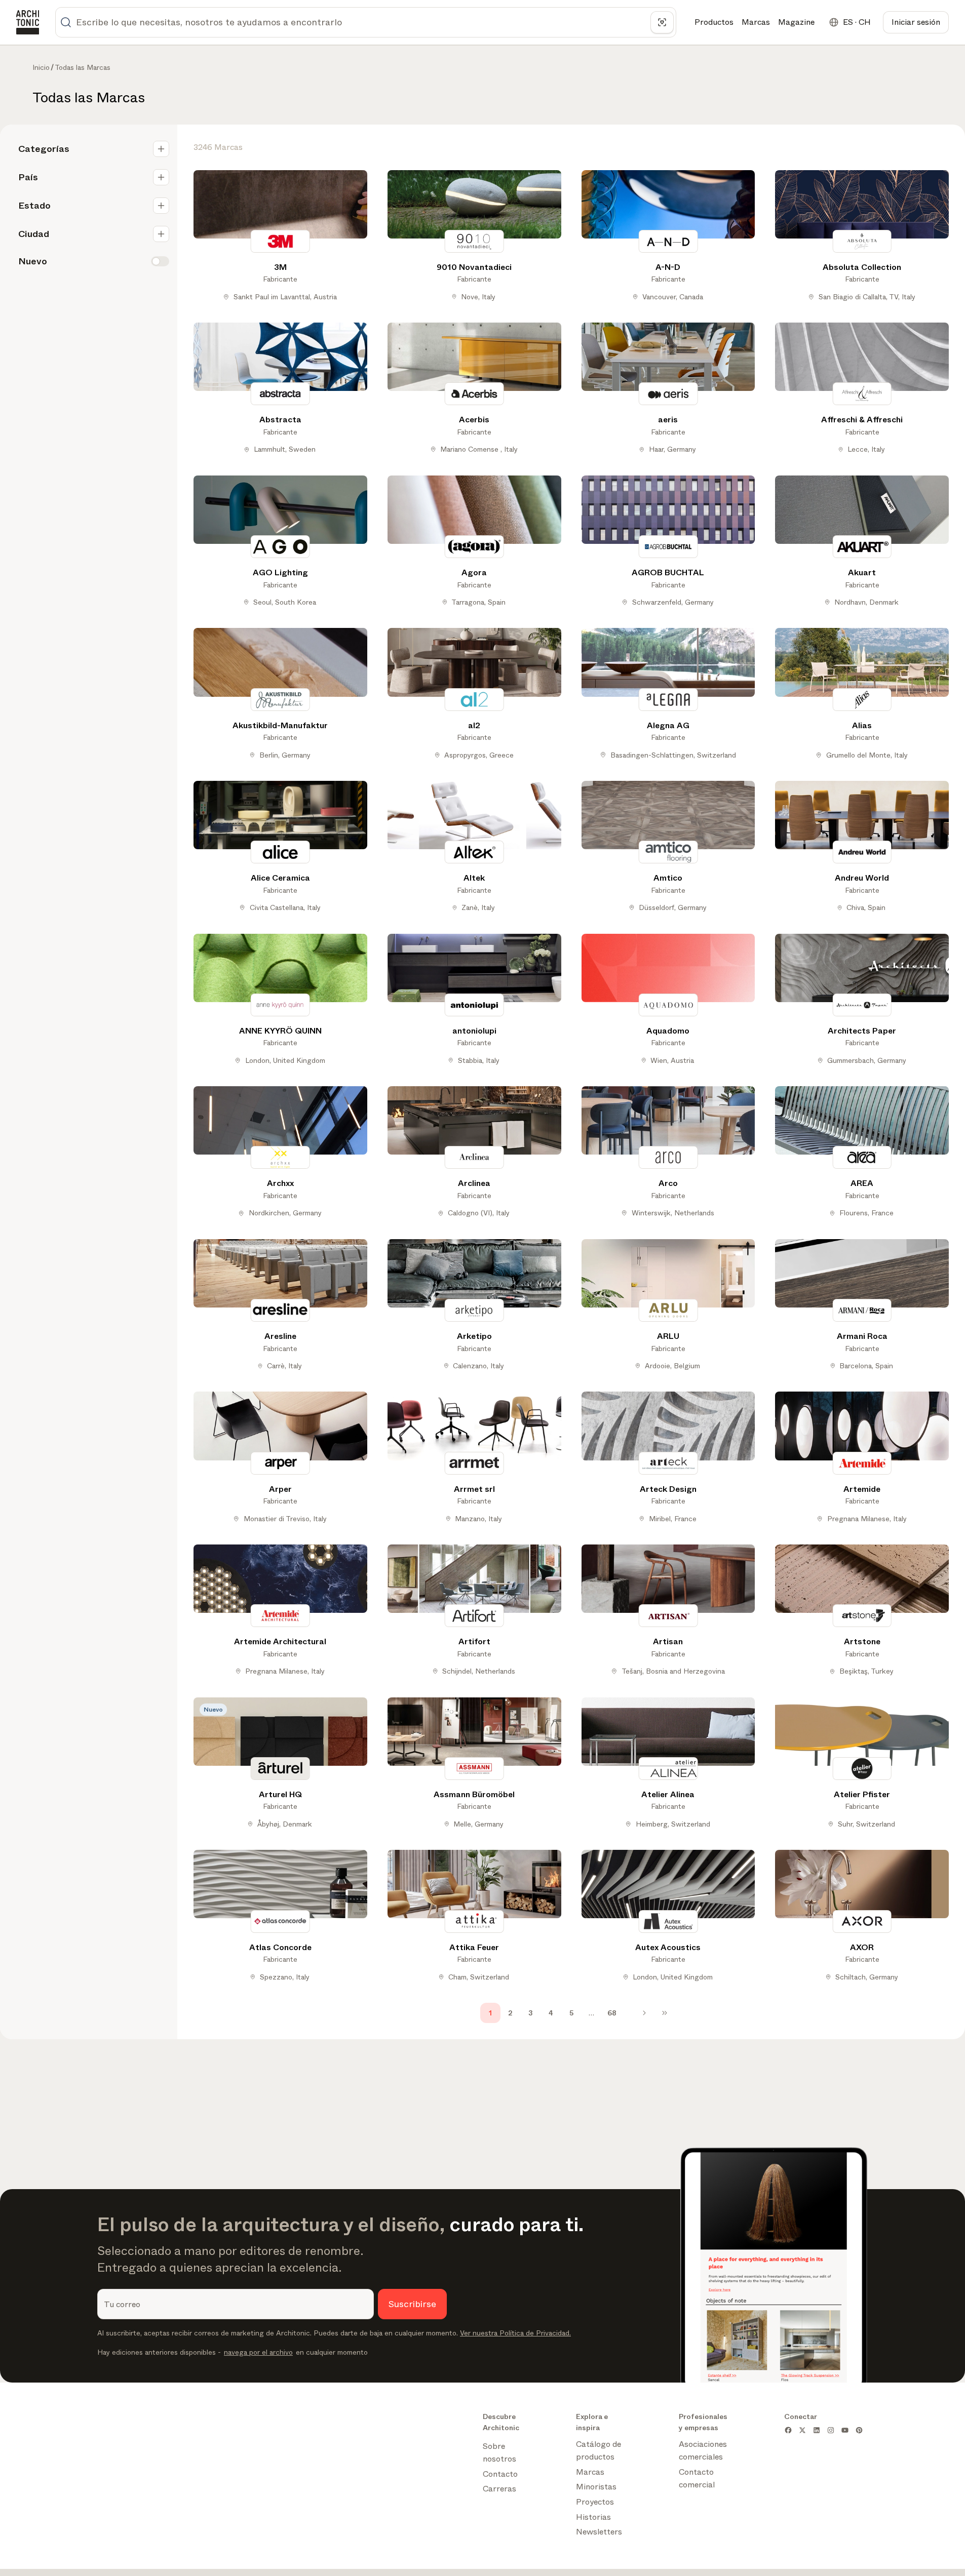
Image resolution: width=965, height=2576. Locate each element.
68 (612, 2013)
